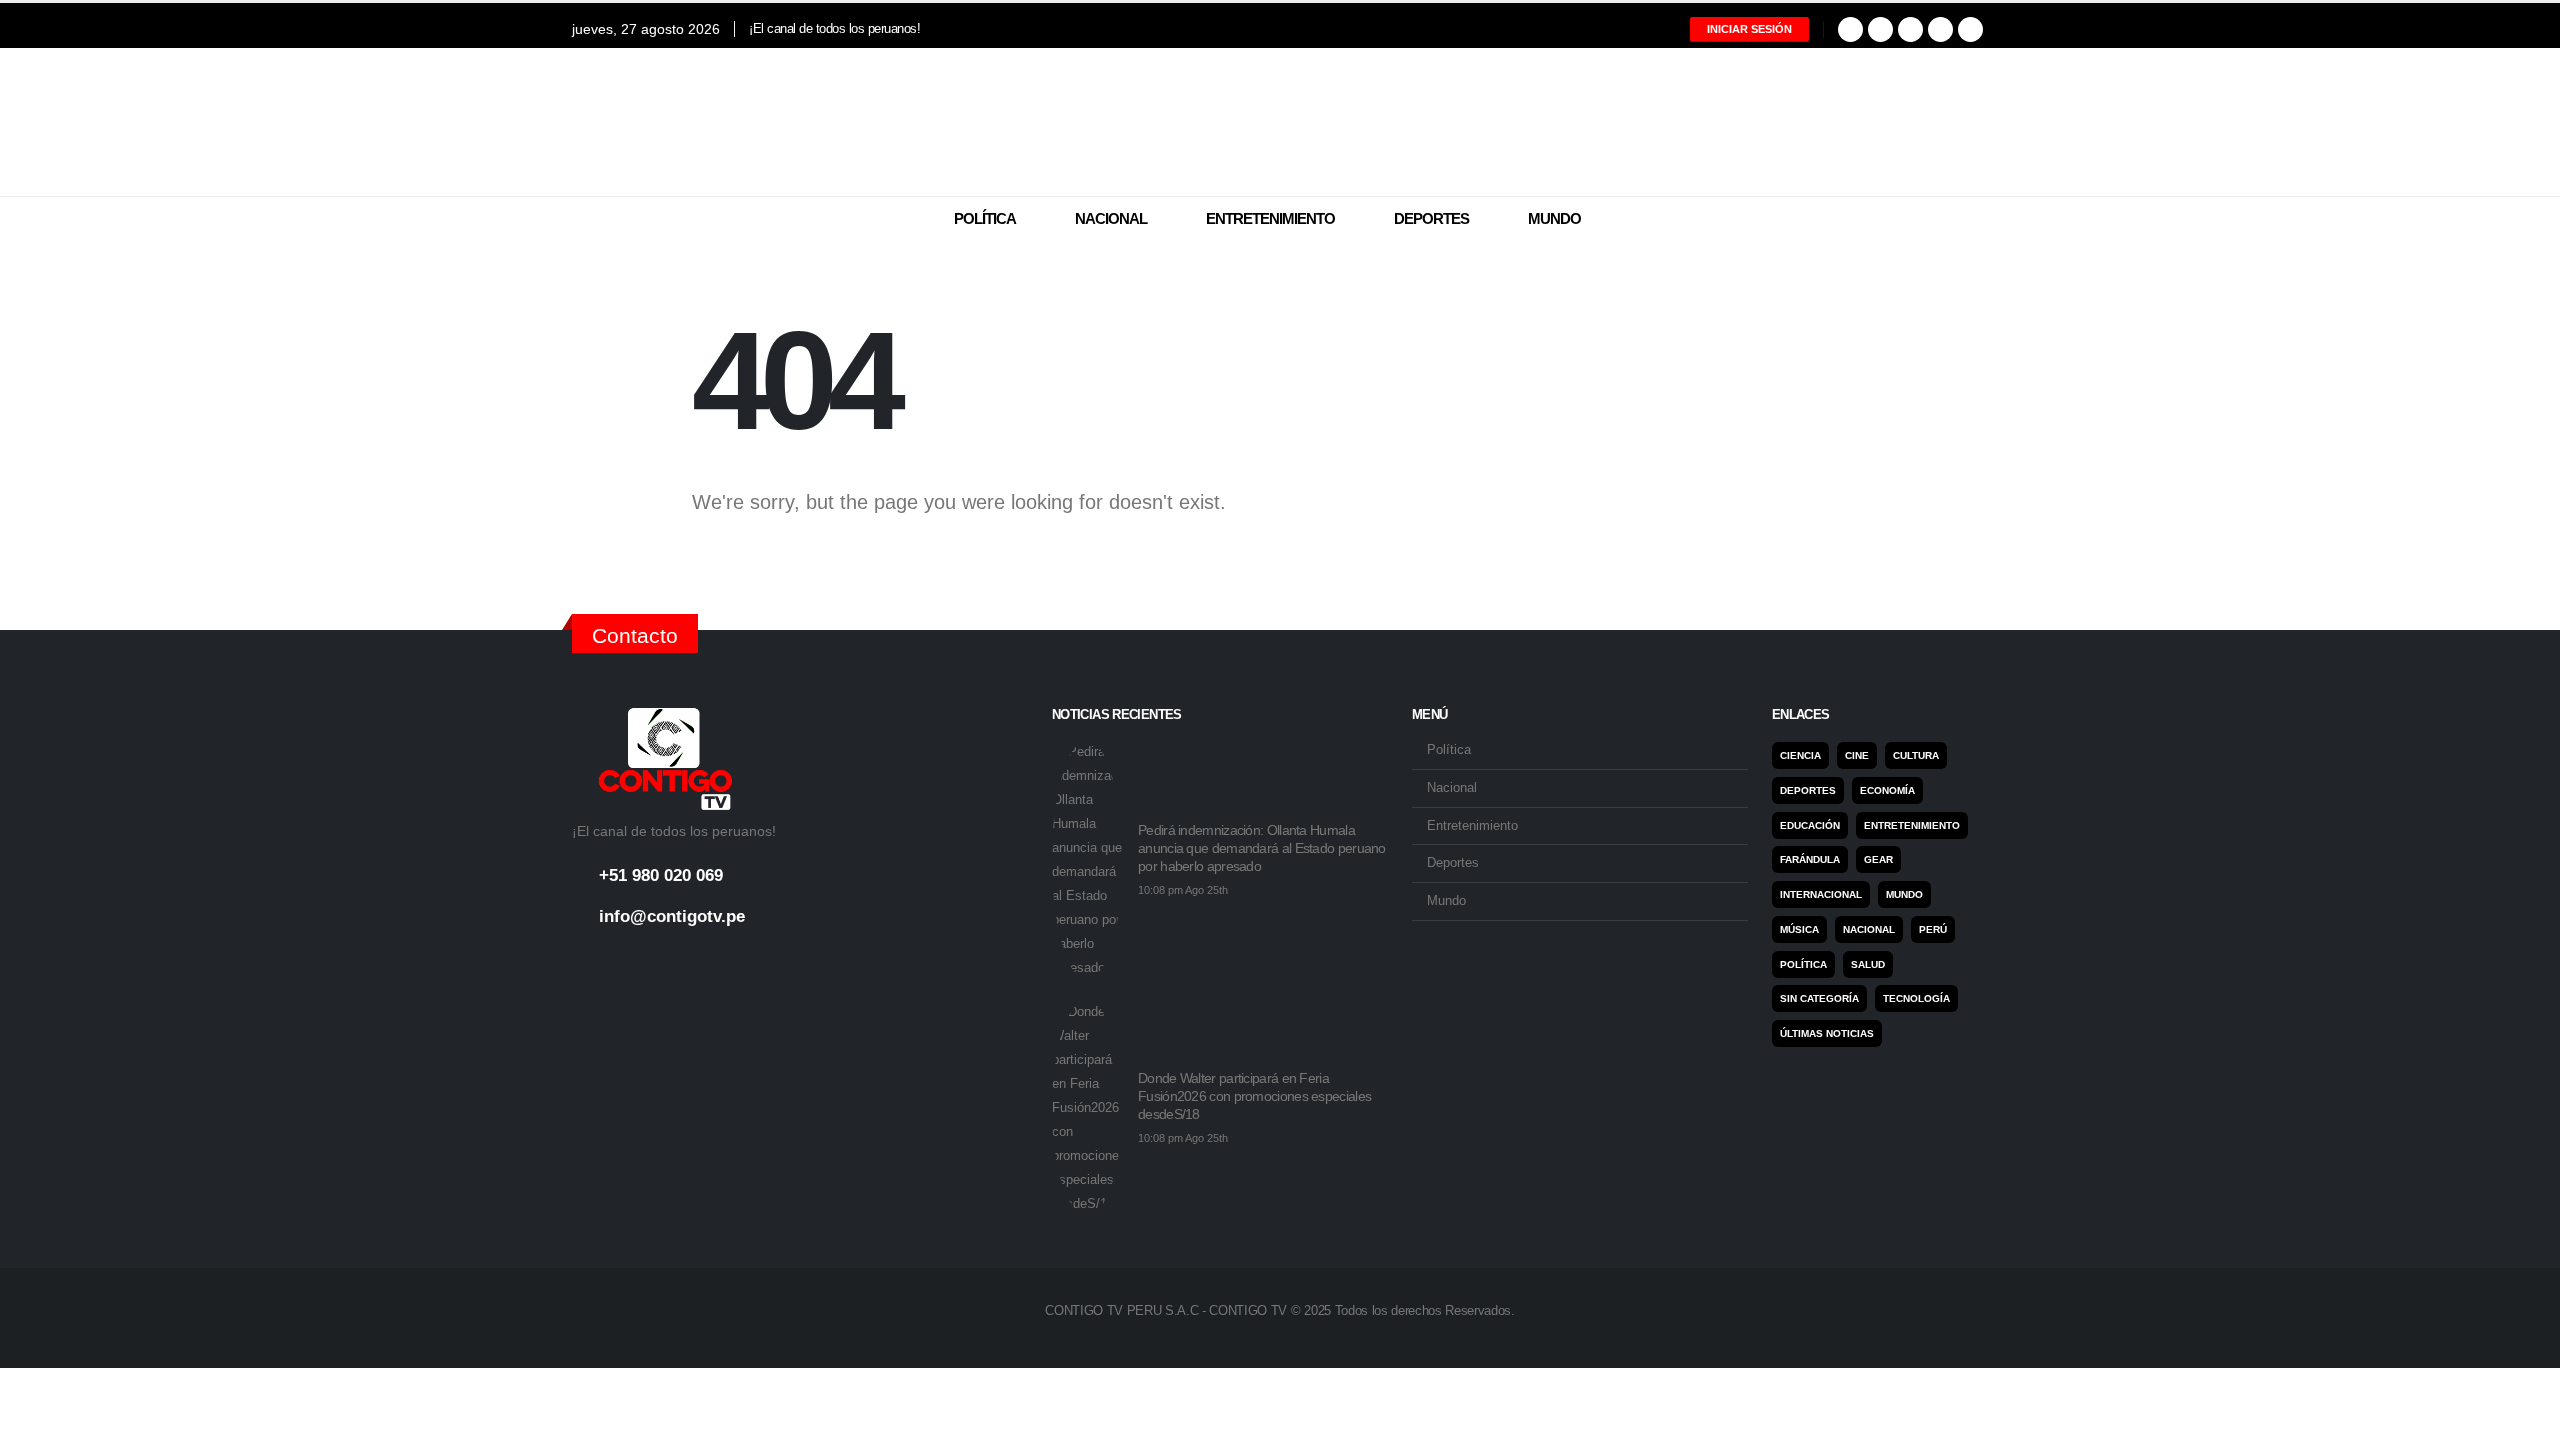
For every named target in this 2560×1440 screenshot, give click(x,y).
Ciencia (1800, 755)
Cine (1857, 755)
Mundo (1554, 218)
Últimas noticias (1827, 1033)
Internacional (1821, 894)
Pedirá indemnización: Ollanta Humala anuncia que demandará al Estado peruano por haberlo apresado (1262, 848)
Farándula (1810, 859)
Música (1799, 929)
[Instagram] (1910, 29)
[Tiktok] (1970, 29)
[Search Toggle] (1975, 220)
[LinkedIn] (1940, 29)
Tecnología (1916, 998)
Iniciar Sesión (1749, 29)
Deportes (1431, 218)
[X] (1880, 29)
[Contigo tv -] (1280, 122)
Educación (1810, 825)
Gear (1878, 859)
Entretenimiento (1270, 218)
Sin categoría (1819, 998)
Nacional (1111, 218)
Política (985, 218)
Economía (1887, 790)
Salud (1868, 964)
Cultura (1916, 755)
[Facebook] (1850, 29)
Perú (1933, 929)
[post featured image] (1087, 860)
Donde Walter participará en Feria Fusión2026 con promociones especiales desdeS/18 (1254, 1096)
